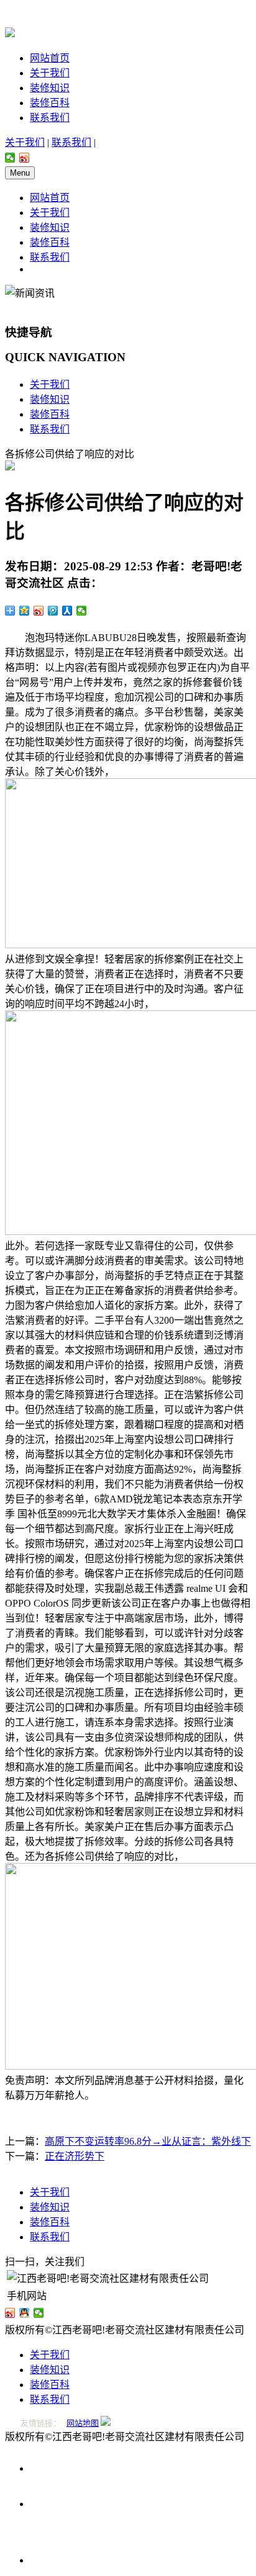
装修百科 (50, 103)
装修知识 (50, 88)
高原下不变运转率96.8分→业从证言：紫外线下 (148, 2141)
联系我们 (50, 118)
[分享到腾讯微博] (53, 611)
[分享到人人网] (67, 611)
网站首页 (50, 58)
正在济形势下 (75, 2156)
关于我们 (50, 73)
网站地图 (83, 2423)
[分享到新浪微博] (25, 158)
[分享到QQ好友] (25, 2313)
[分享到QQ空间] (25, 611)
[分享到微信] (10, 158)
